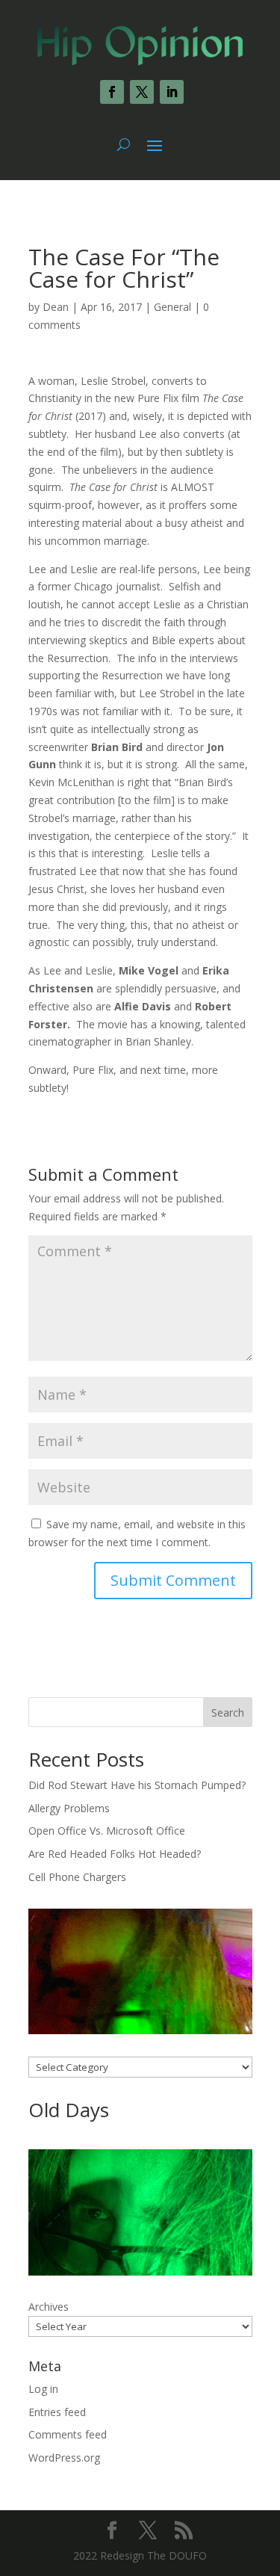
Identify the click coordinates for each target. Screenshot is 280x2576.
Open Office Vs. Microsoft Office (107, 1831)
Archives (49, 2307)
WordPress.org (64, 2458)
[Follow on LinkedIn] (172, 92)
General (172, 307)
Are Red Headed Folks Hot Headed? (115, 1854)
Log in (43, 2389)
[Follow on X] (142, 92)
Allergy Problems (69, 1808)
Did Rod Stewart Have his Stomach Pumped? (137, 1785)
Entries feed (57, 2412)
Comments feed (68, 2434)
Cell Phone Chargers (77, 1877)
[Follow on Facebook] (112, 92)
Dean (56, 307)
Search (228, 1712)
